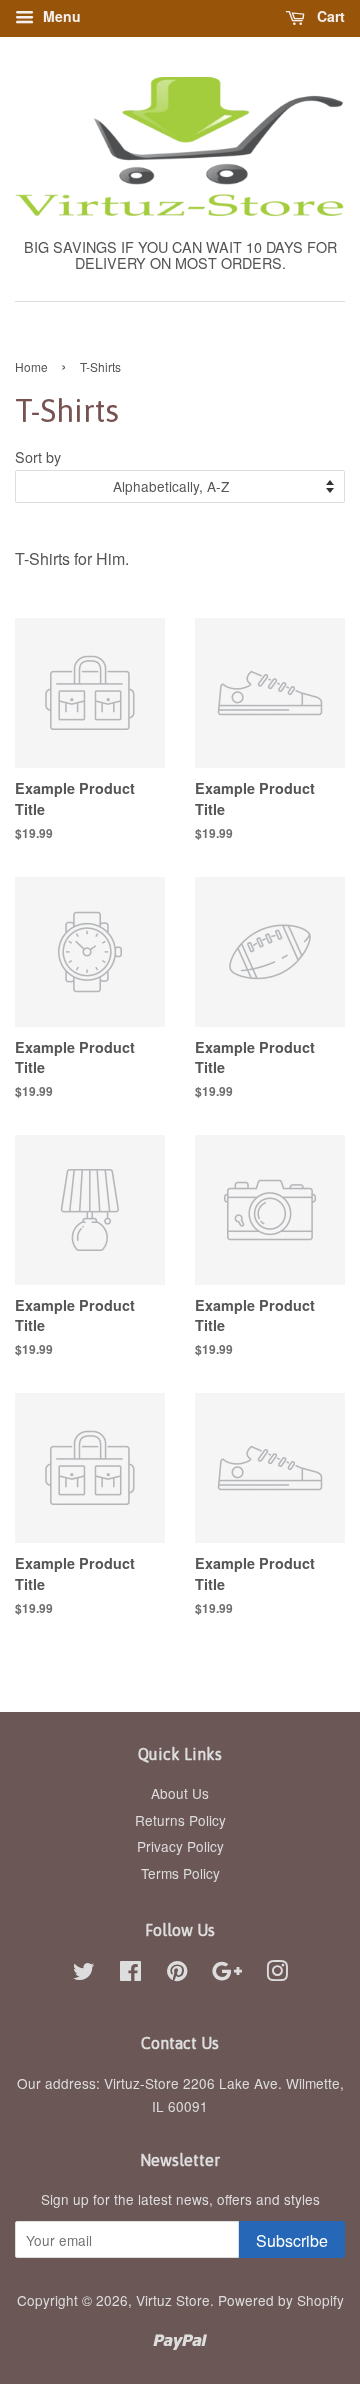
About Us (180, 1793)
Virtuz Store (173, 2300)
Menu (60, 16)
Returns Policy (180, 1820)
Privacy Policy (180, 1846)
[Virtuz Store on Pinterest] (177, 1974)
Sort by (38, 456)
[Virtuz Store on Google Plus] (227, 1974)
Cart (329, 16)
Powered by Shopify (281, 2300)
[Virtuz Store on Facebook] (130, 1974)
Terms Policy (180, 1873)
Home (31, 366)
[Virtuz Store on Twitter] (84, 1974)
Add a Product (148, 834)
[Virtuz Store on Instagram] (277, 1974)
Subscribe (292, 2240)
